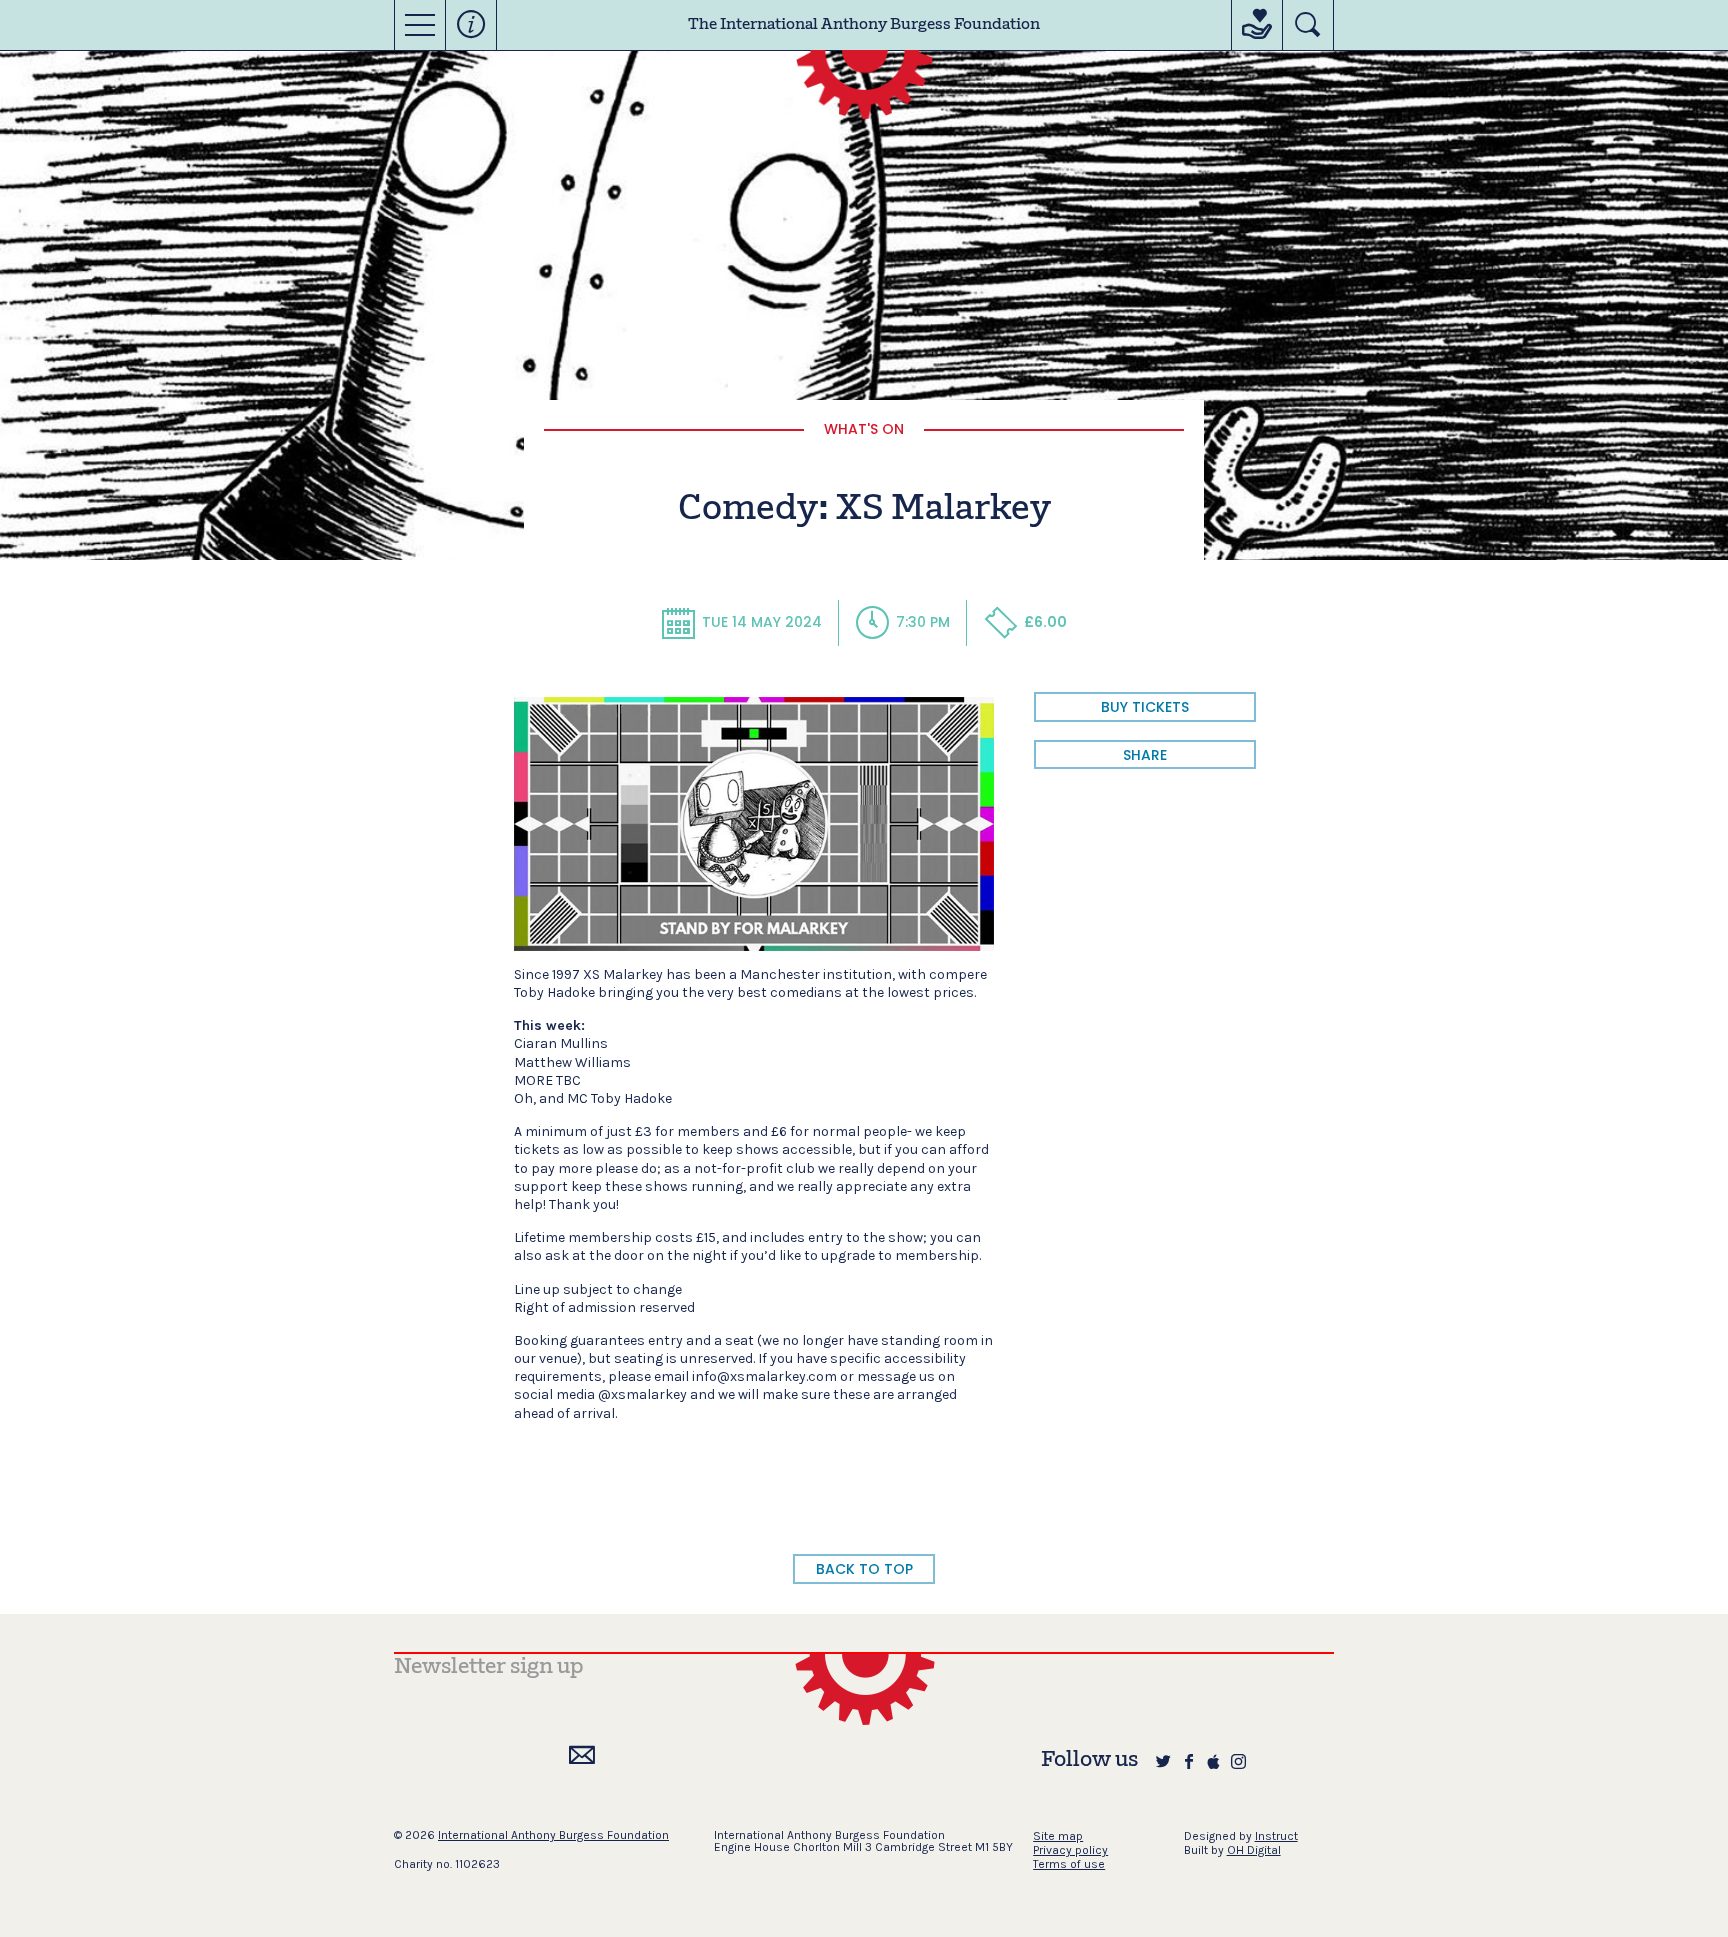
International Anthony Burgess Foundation (553, 1835)
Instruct (1276, 1836)
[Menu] (420, 25)
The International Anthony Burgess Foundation (864, 25)
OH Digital (1254, 1850)
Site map (1058, 1836)
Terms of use (1069, 1864)
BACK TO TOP (864, 1569)
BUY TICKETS (1145, 707)
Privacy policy (1070, 1850)
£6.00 (1045, 622)
